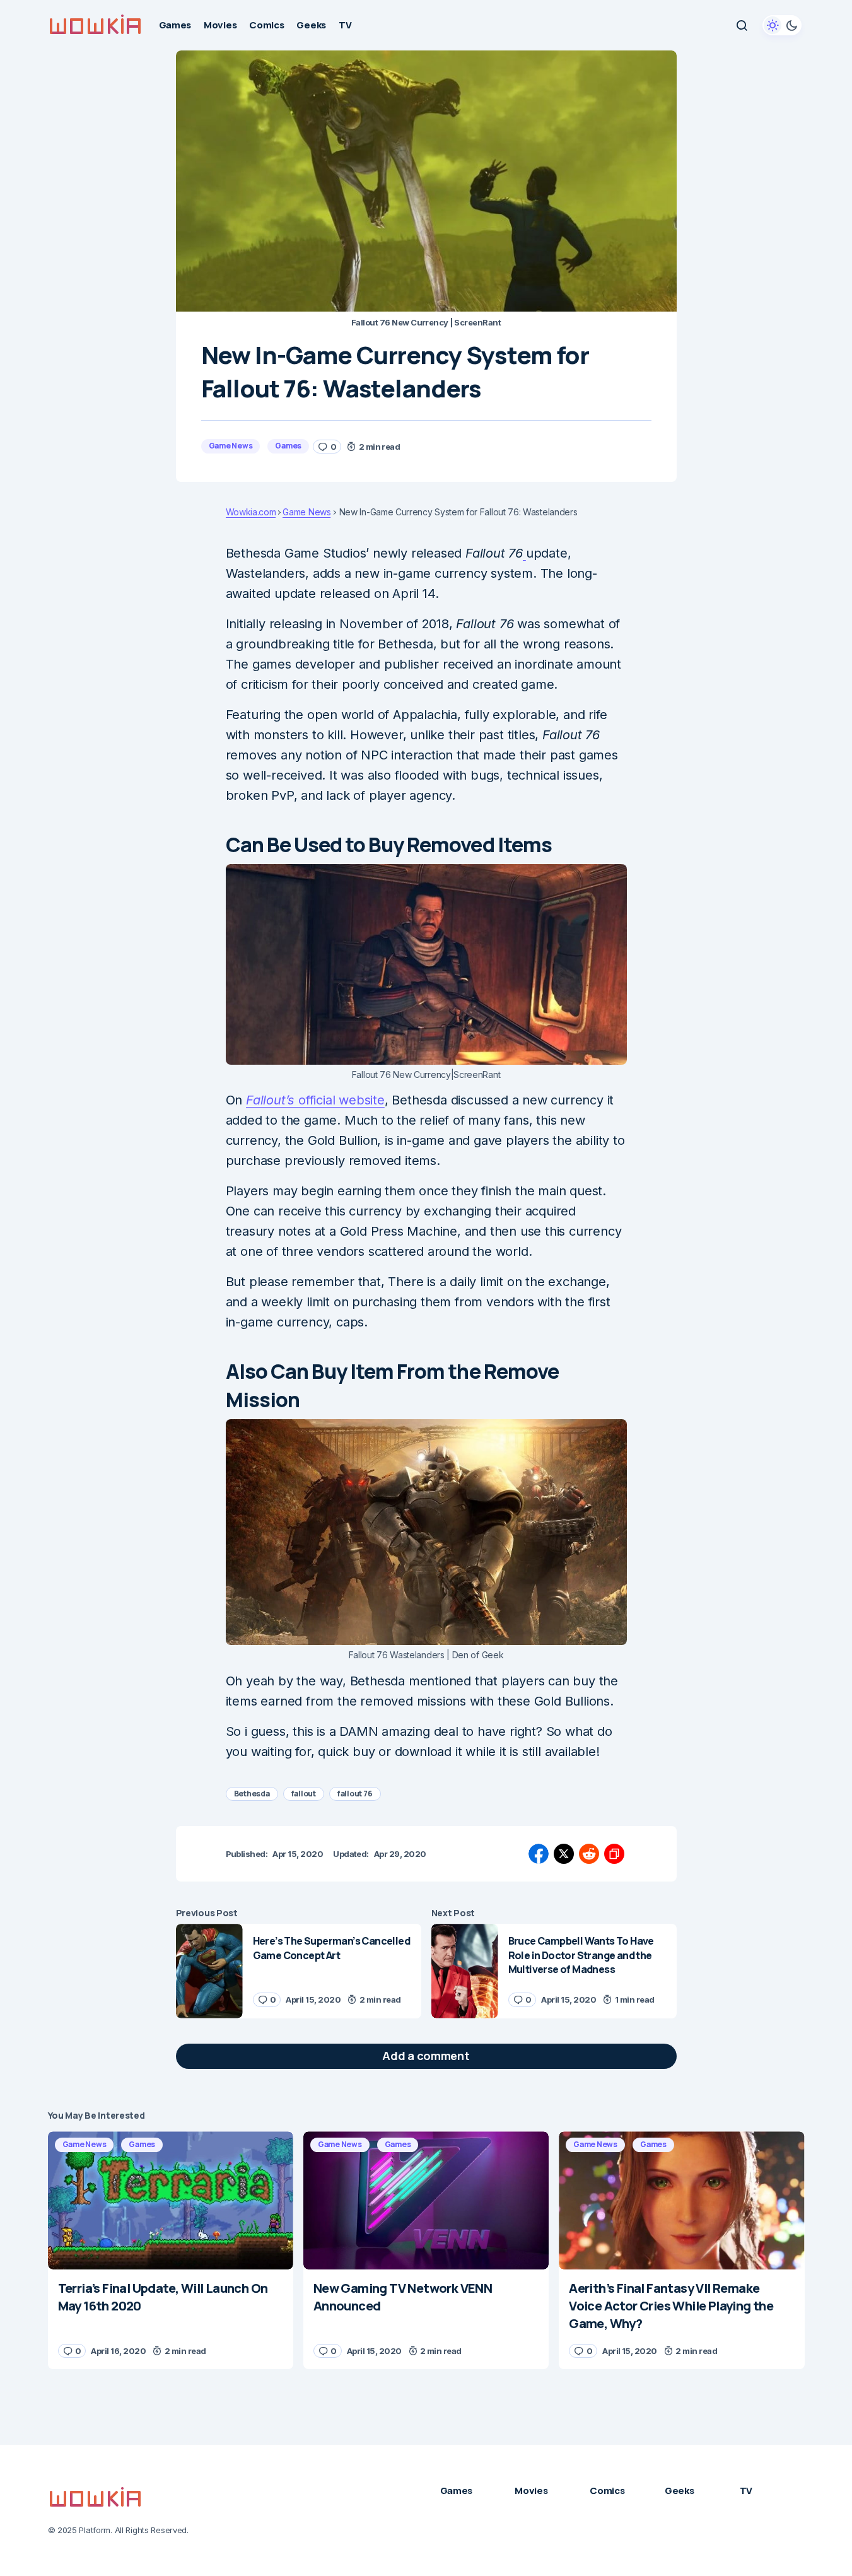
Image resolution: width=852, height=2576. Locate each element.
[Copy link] (614, 1854)
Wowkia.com (251, 512)
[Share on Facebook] (539, 1854)
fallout (304, 1794)
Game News (231, 446)
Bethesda (252, 1794)
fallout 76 (355, 1794)
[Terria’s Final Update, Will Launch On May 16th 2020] (171, 2200)
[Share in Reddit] (589, 1854)
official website (315, 1100)
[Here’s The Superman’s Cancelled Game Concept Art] (209, 1971)
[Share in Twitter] (564, 1854)
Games (288, 446)
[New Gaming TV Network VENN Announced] (426, 2200)
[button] (742, 25)
